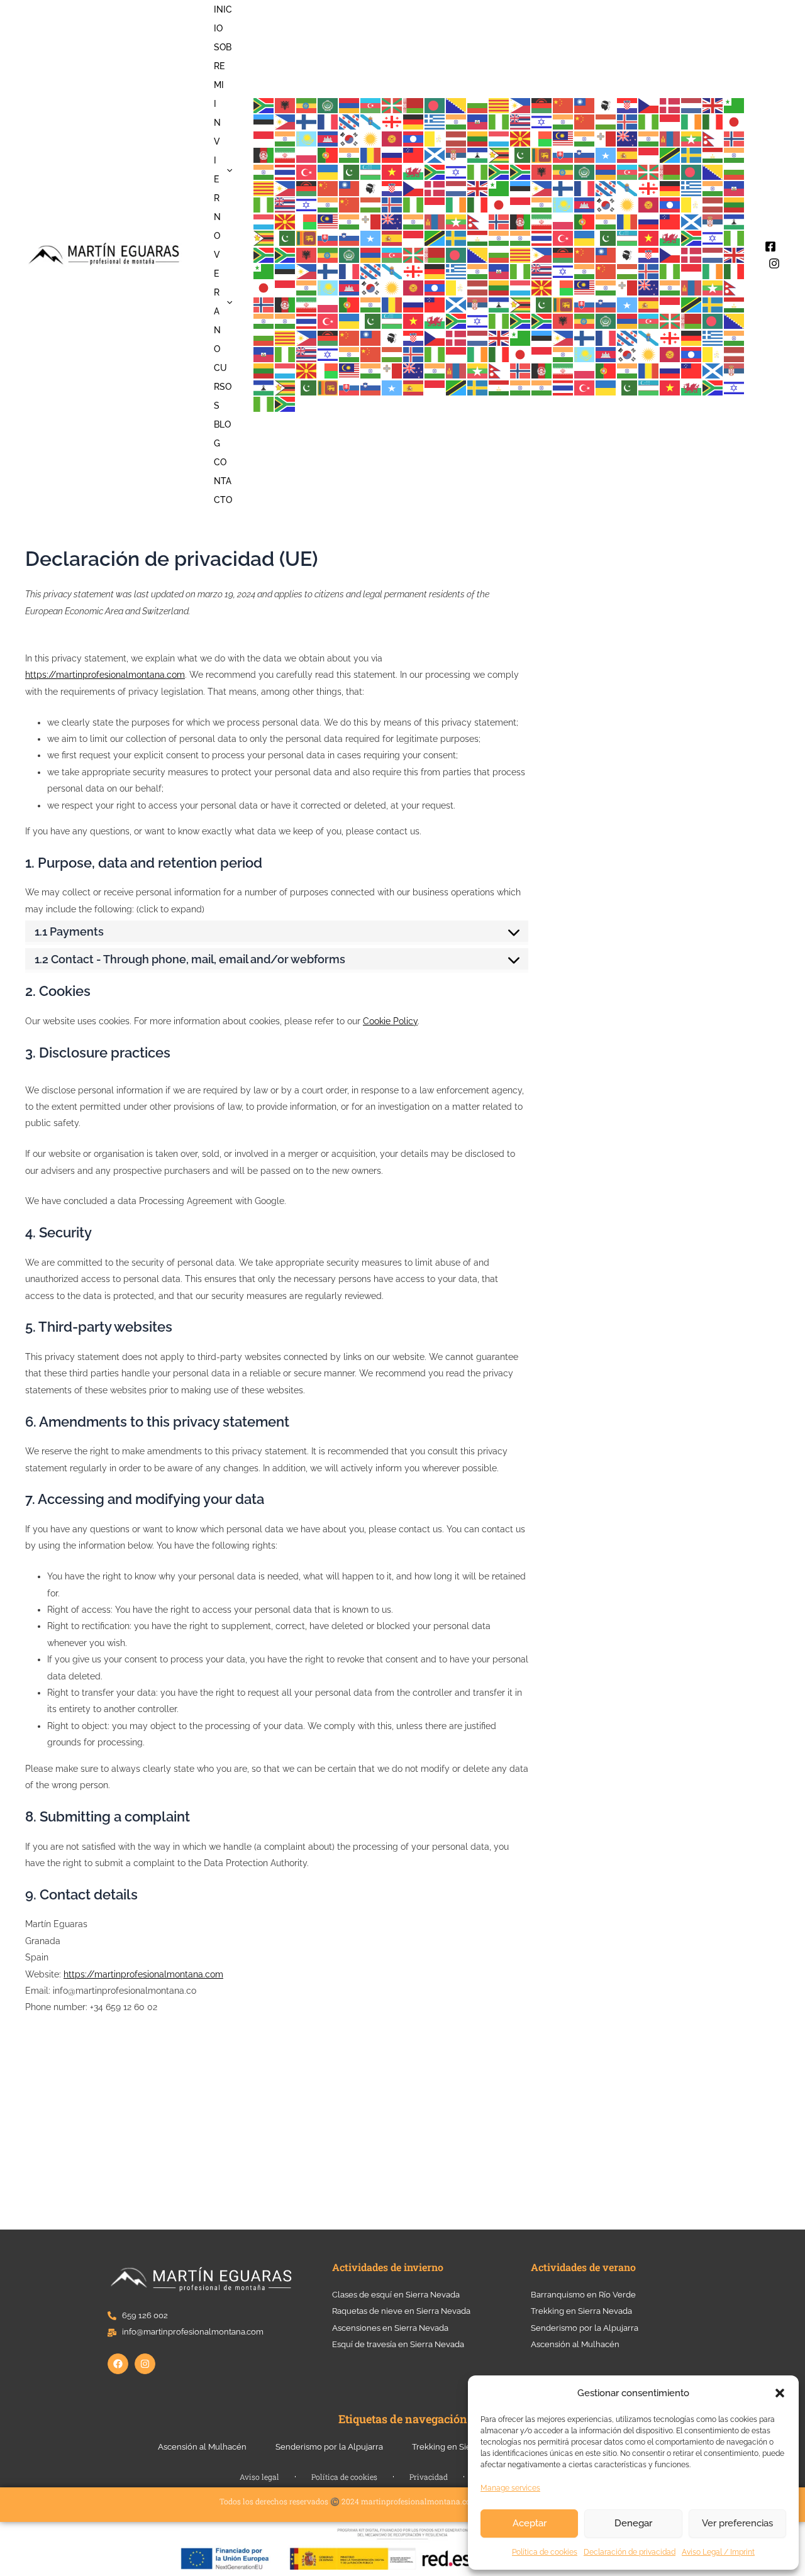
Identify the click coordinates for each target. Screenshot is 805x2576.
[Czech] (649, 105)
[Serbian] (457, 154)
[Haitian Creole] (478, 122)
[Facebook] (770, 246)
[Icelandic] (628, 122)
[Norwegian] (735, 138)
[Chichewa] (542, 105)
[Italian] (713, 122)
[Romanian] (371, 154)
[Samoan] (414, 154)
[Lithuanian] (478, 138)
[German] (414, 122)
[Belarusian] (414, 105)
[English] (713, 105)
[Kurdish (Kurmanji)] (371, 138)
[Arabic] (328, 105)
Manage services (510, 2488)
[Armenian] (350, 105)
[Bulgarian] (478, 105)
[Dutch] (692, 105)
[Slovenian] (585, 154)
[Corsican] (606, 105)
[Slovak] (563, 154)
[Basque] (392, 105)
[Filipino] (286, 122)
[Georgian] (392, 122)
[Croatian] (628, 105)
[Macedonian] (521, 138)
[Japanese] (735, 122)
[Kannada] (286, 138)
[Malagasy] (542, 138)
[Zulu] (499, 171)
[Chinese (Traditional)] (585, 105)
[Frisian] (350, 122)
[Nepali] (713, 138)
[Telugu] (264, 171)
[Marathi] (649, 138)
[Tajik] (713, 154)
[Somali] (606, 154)
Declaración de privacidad (630, 2552)
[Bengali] (435, 105)
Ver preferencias (737, 2523)
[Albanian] (286, 105)
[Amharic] (307, 105)
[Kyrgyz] (392, 138)
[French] (328, 122)
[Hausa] (499, 122)
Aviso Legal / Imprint (718, 2552)
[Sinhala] (542, 154)
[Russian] (392, 154)
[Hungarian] (606, 122)
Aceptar (530, 2523)
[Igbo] (649, 122)
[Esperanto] (735, 105)
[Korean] (350, 138)
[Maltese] (606, 138)
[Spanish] (628, 154)
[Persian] (286, 154)
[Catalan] (499, 105)
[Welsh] (414, 171)
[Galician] (371, 122)
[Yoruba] (478, 171)
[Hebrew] (542, 122)
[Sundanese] (649, 154)
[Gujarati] (457, 122)
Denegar (633, 2523)
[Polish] (307, 154)
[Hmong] (585, 122)
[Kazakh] (307, 138)
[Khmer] (328, 138)
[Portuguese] (328, 154)
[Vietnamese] (392, 171)
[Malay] (563, 138)
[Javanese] (264, 138)
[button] (780, 2393)
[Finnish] (307, 122)
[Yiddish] (457, 171)
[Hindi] (563, 122)
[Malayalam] (585, 138)
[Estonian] (264, 122)
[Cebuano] (521, 105)
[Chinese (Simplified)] (563, 105)
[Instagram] (774, 263)
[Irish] (692, 122)
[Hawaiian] (521, 122)
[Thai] (286, 171)
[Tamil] (735, 154)
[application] (226, 170)
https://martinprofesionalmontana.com (105, 675)
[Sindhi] (521, 154)
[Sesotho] (478, 154)
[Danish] (670, 105)
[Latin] (435, 138)
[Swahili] (670, 154)
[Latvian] (457, 138)
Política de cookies (545, 2552)
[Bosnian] (457, 105)
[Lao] (414, 138)
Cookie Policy (390, 1021)
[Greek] (435, 122)
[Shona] (499, 154)
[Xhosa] (435, 171)
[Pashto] (264, 154)
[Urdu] (350, 171)
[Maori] (628, 138)
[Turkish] (307, 171)
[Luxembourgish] (499, 138)
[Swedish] (692, 154)
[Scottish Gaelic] (435, 154)
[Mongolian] (670, 138)
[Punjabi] (350, 154)
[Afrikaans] (264, 105)
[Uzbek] (371, 171)
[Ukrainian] (328, 171)
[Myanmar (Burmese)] (692, 138)
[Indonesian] (670, 122)
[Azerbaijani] (371, 105)
